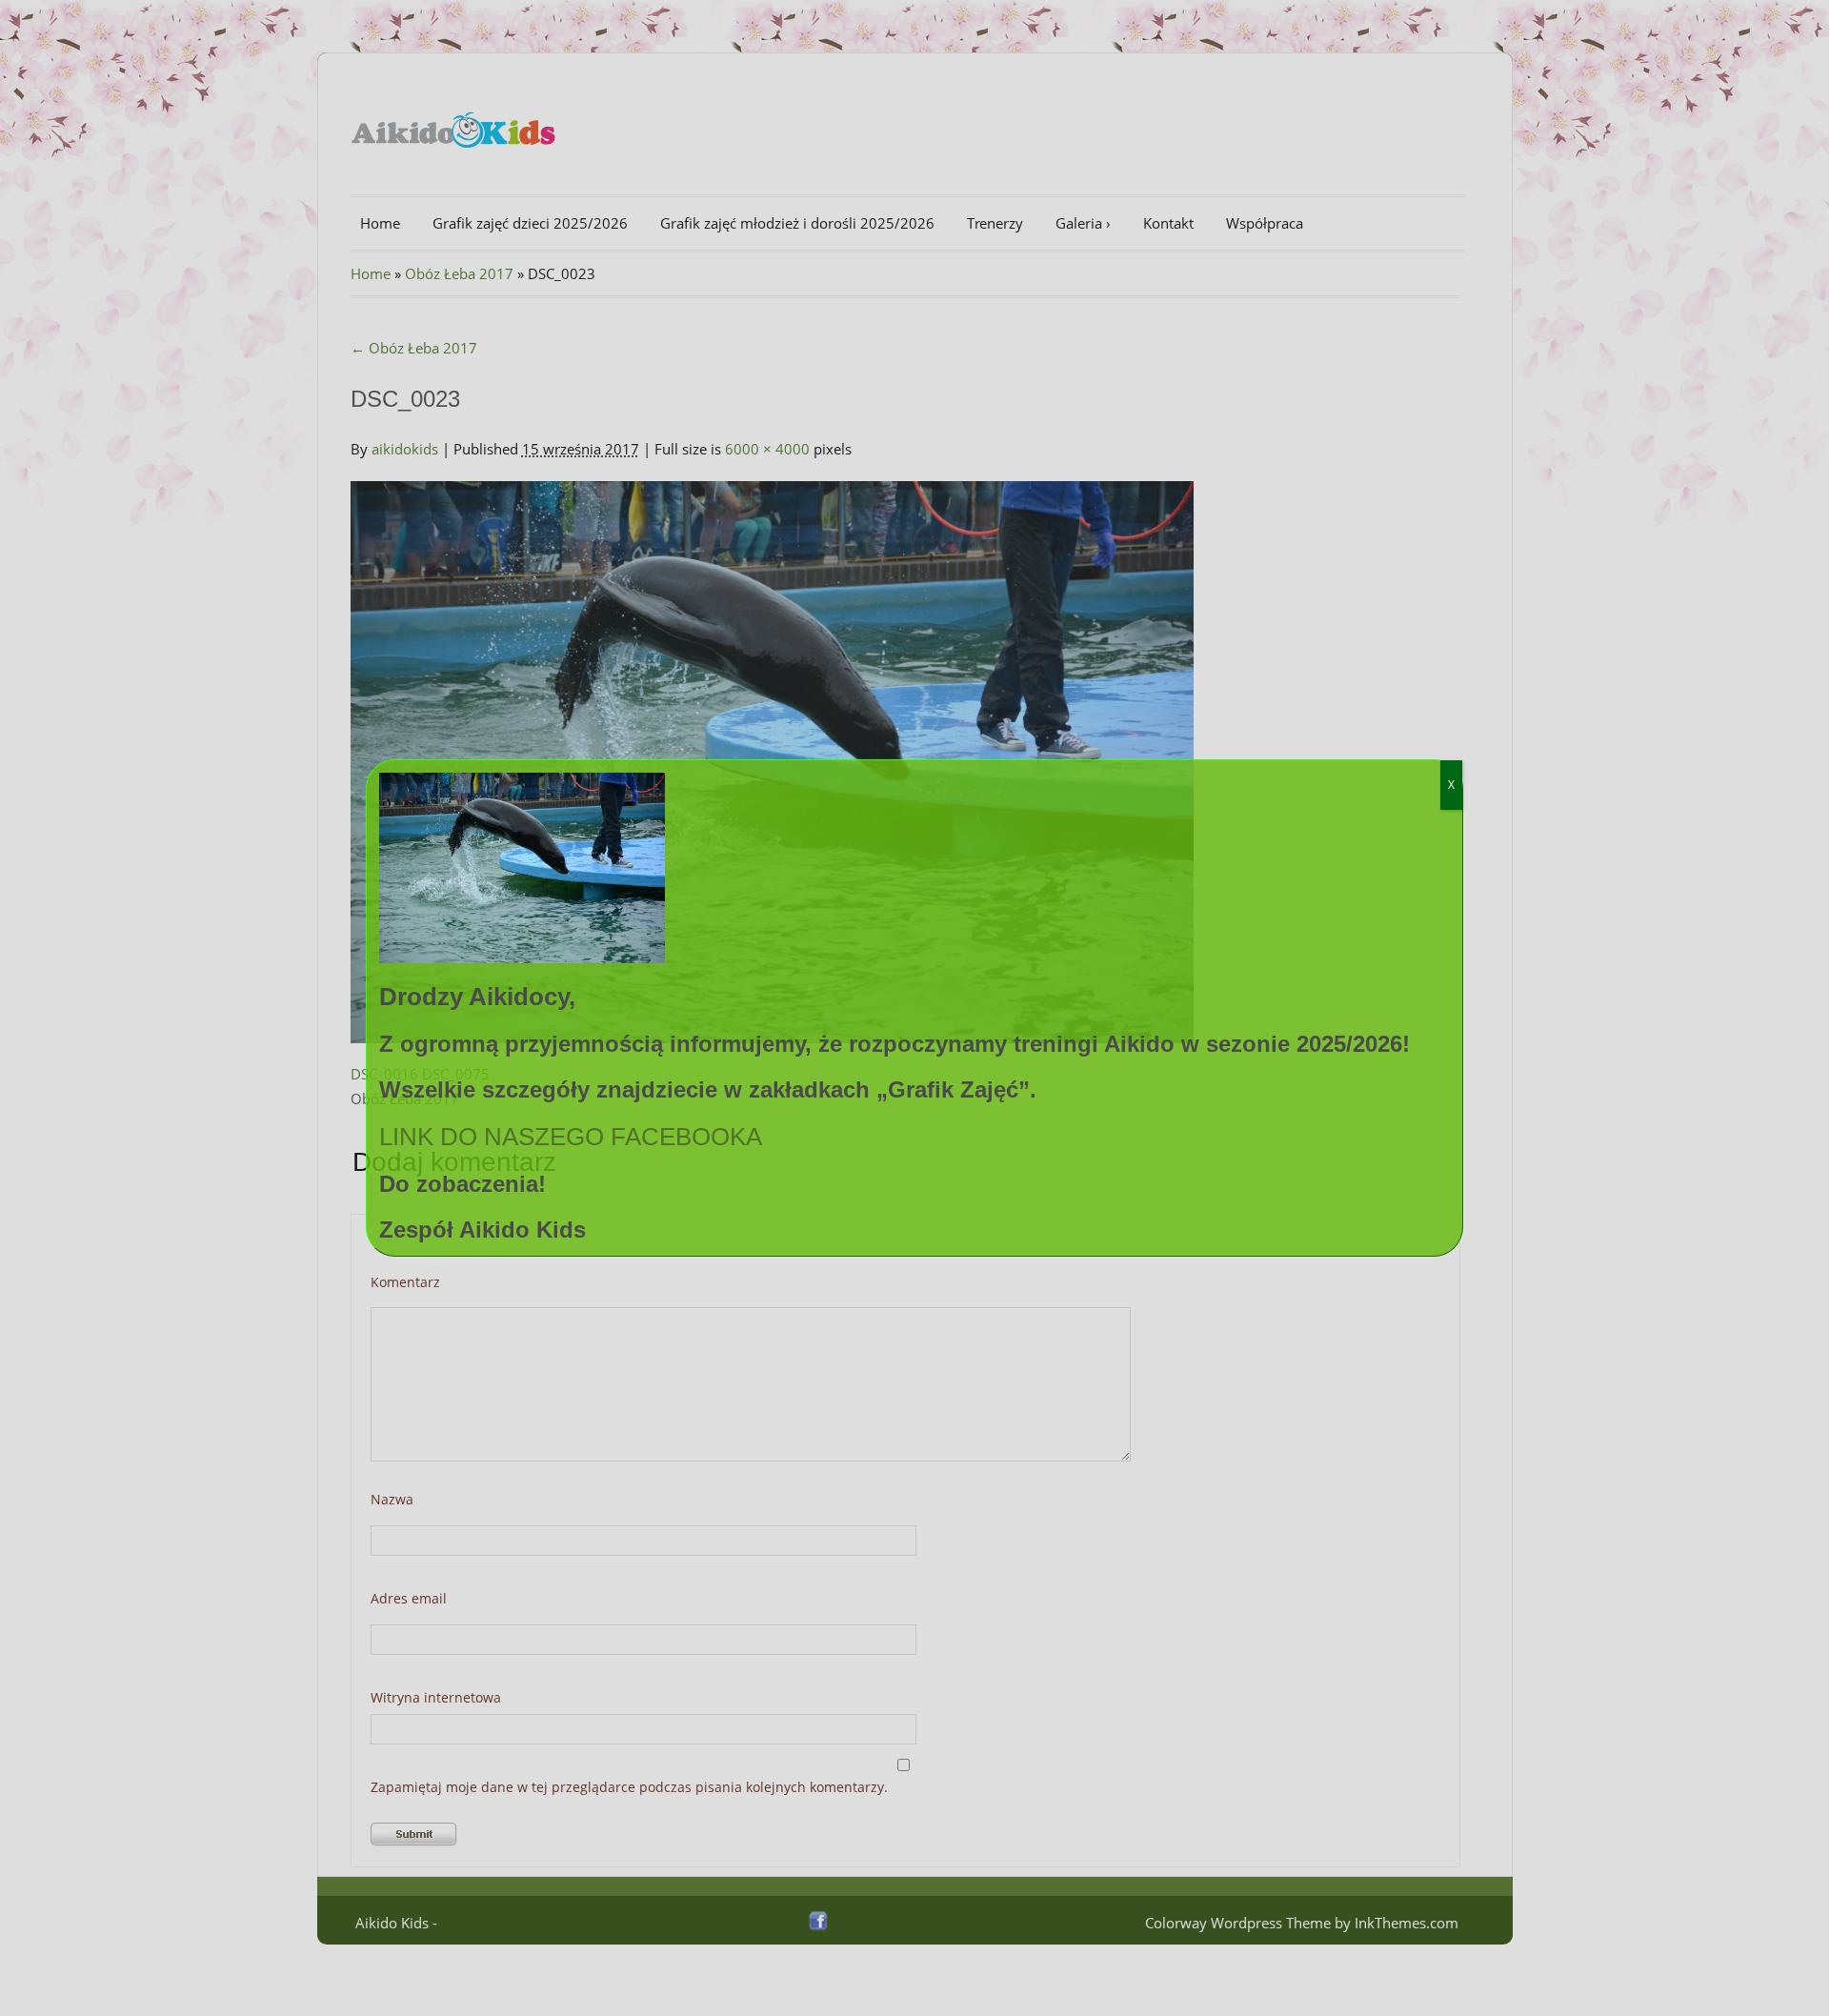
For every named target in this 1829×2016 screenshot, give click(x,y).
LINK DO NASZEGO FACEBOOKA (571, 1137)
